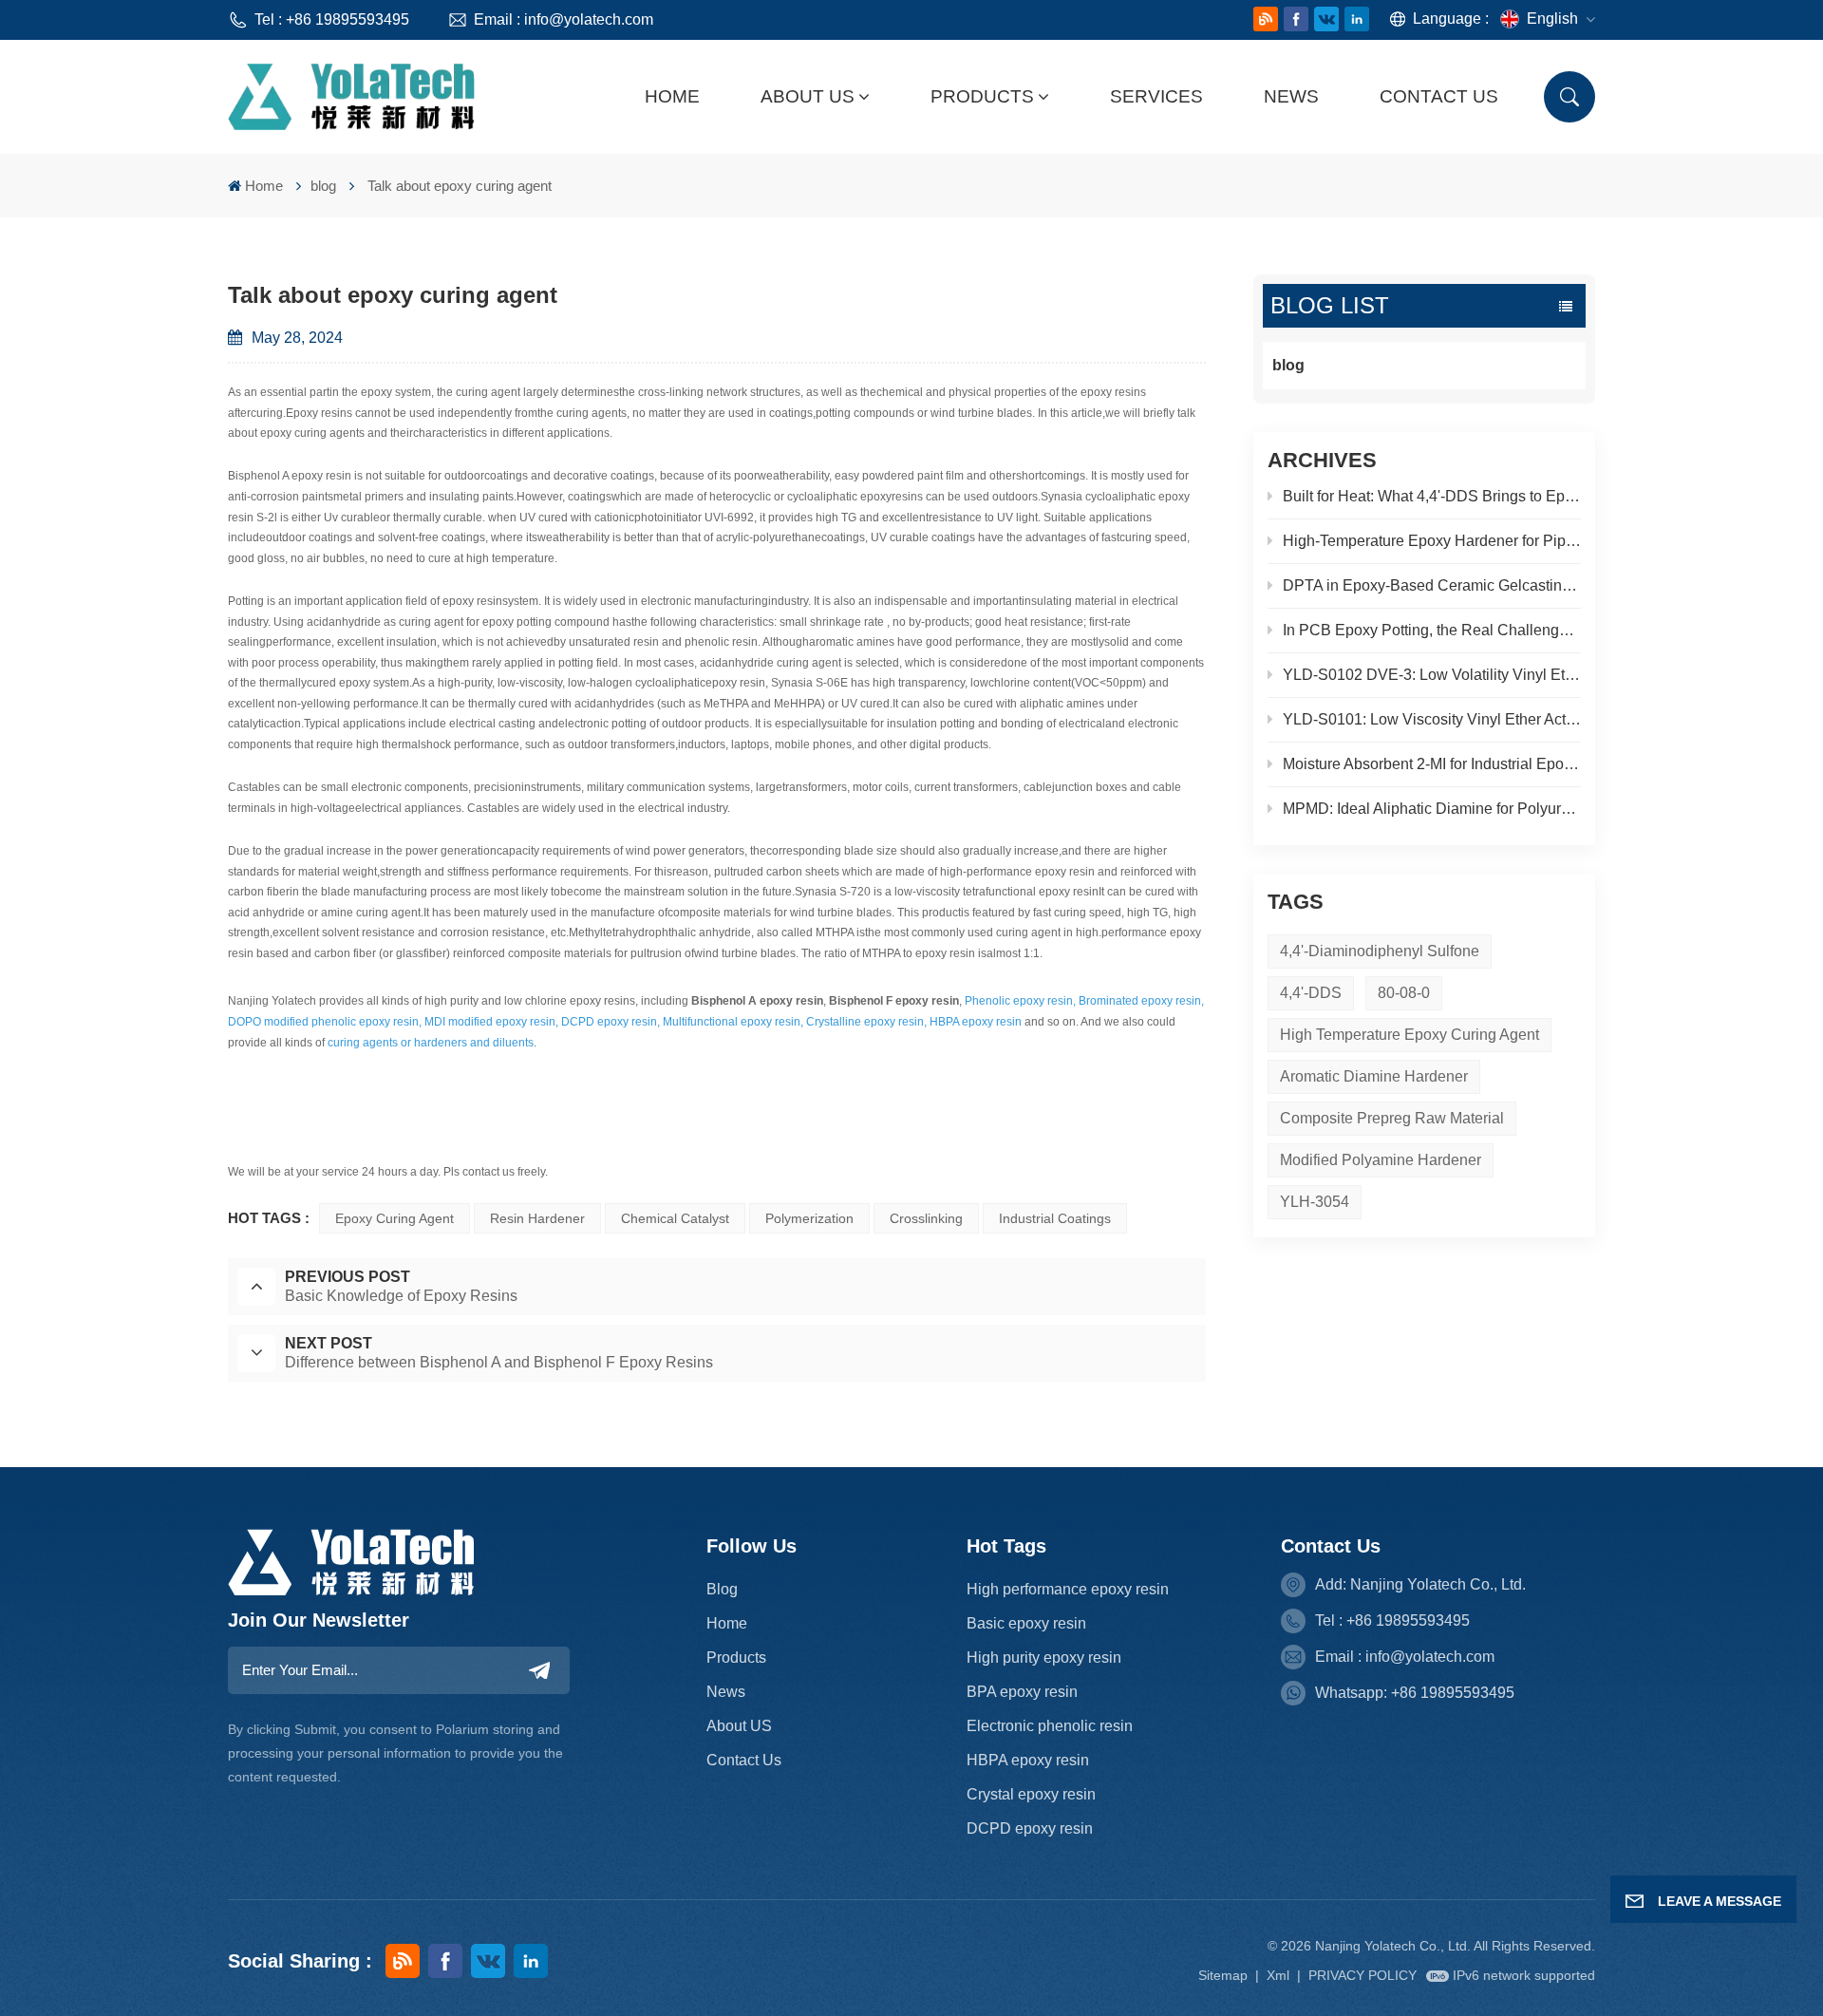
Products (982, 96)
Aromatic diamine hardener (1374, 1076)
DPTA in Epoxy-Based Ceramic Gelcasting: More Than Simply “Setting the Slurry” (1432, 585)
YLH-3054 (1315, 1202)
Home (672, 96)
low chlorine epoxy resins (570, 1001)
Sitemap (1223, 1975)
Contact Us (1439, 96)
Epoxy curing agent (395, 1218)
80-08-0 (1404, 993)
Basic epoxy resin (1026, 1623)
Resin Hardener (537, 1218)
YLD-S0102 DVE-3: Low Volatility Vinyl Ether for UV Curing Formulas (1432, 675)
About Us (808, 96)
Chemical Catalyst (675, 1218)
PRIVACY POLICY (1363, 1975)
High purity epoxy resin (1044, 1658)
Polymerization (809, 1218)
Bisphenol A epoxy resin (757, 1001)
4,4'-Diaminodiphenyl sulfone (1380, 951)
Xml (1278, 1975)
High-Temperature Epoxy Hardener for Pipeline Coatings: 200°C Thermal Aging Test (1432, 541)
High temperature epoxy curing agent (1410, 1035)
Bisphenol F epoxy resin (894, 1001)
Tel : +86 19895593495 (332, 19)
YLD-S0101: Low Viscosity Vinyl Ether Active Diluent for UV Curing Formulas (1432, 719)
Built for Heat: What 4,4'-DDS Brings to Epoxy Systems (1432, 496)
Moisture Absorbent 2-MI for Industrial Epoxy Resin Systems (1432, 764)
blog (323, 186)
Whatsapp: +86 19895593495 (1415, 1693)
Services (1156, 96)
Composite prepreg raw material (1392, 1118)
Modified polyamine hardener (1381, 1160)
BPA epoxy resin (1022, 1692)
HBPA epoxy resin (1028, 1760)
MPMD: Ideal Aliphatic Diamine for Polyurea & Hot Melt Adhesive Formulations (1432, 809)
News (1291, 96)
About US (739, 1726)
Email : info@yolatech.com (564, 19)
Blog (722, 1589)
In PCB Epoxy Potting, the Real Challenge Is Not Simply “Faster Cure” (1432, 630)
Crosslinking (926, 1218)
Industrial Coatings (1055, 1218)
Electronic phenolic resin (1050, 1726)
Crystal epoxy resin (1031, 1794)
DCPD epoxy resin (1030, 1828)
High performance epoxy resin (1068, 1589)
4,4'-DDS (1311, 993)
